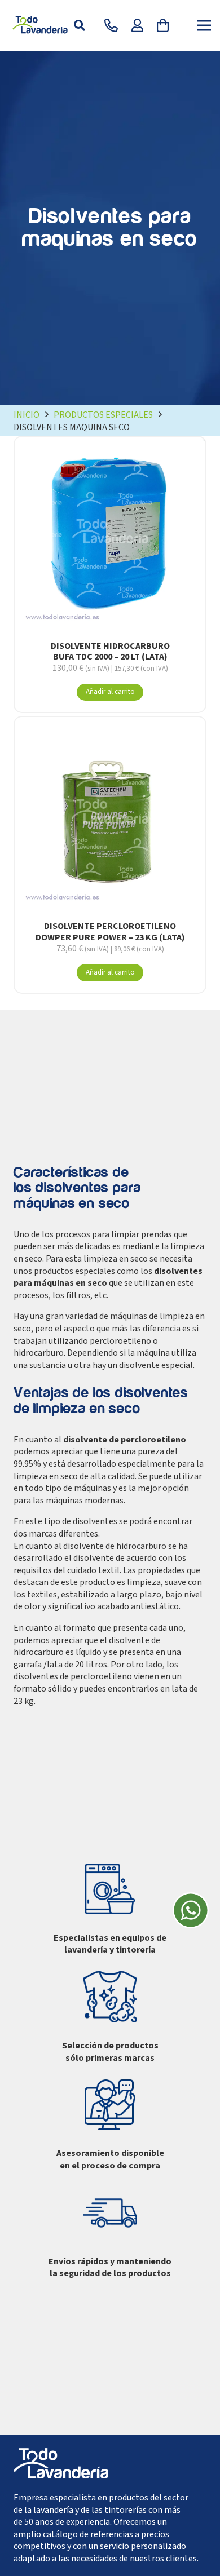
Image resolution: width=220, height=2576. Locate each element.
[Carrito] (163, 25)
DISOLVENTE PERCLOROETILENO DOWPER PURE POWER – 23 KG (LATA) (110, 931)
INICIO (27, 415)
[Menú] (204, 25)
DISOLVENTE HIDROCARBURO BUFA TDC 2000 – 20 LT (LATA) (110, 651)
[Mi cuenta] (137, 25)
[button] (80, 25)
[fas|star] (191, 1912)
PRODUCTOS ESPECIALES (103, 415)
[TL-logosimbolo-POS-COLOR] (41, 25)
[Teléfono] (111, 25)
